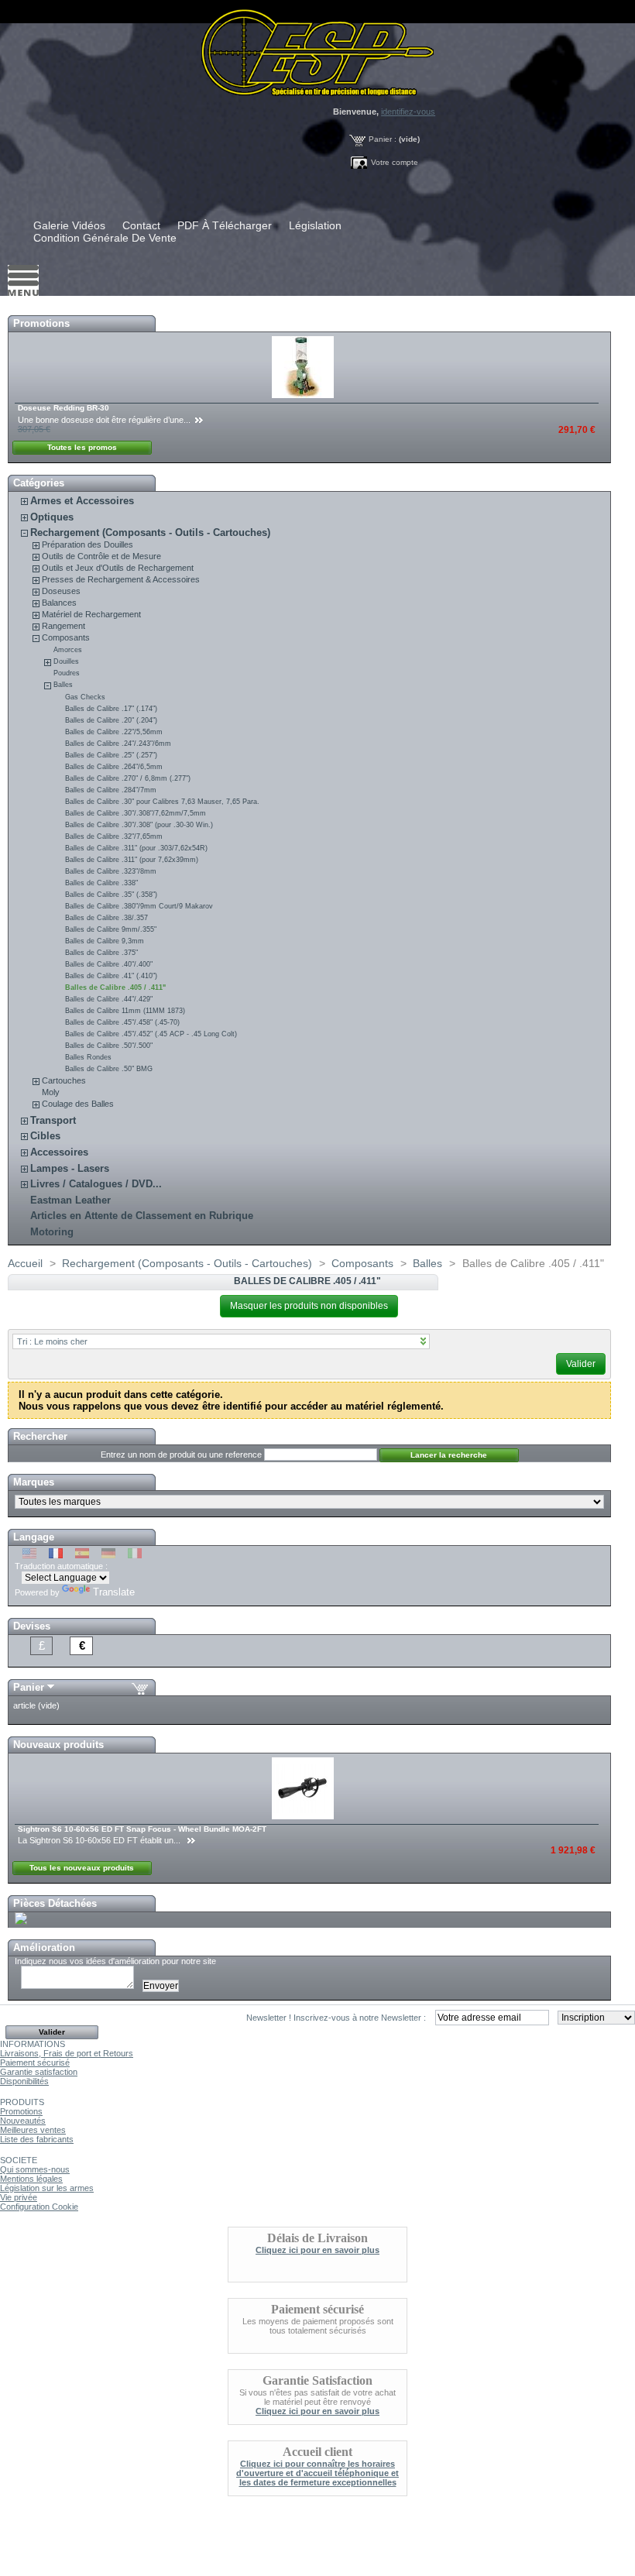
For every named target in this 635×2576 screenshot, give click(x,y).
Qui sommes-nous (35, 2169)
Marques (34, 1482)
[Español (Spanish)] (82, 1555)
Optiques (52, 517)
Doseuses (61, 591)
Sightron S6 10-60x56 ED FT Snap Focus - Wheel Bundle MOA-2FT (142, 1829)
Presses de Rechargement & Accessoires (121, 579)
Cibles (45, 1136)
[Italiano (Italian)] (135, 1555)
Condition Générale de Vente (105, 238)
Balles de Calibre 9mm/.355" (111, 929)
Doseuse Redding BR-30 (63, 408)
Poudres (67, 673)
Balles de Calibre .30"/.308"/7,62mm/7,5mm (136, 813)
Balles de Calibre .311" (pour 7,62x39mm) (132, 860)
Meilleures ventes (33, 2130)
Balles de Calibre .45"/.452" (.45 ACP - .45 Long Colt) (151, 1034)
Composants (66, 637)
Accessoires (59, 1152)
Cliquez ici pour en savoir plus (317, 2250)
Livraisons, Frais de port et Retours (67, 2053)
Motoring (52, 1232)
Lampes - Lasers (70, 1168)
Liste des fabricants (37, 2139)
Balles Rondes (88, 1057)
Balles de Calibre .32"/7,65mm (114, 836)
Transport (53, 1120)
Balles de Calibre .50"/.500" (109, 1046)
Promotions (41, 323)
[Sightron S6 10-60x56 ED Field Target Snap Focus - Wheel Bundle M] (304, 1816)
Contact (141, 225)
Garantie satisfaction (39, 2072)
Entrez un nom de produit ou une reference (181, 1455)
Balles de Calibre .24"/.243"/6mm (118, 744)
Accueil (25, 1263)
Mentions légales (31, 2179)
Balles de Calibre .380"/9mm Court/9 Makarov (139, 906)
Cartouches (64, 1080)
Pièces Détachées (55, 1903)
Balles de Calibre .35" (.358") (111, 895)
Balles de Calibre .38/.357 (106, 918)
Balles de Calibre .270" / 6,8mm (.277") (128, 778)
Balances (59, 603)
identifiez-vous (408, 112)
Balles (63, 685)
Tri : (52, 1341)
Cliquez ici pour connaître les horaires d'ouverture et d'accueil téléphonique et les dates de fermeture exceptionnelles (317, 2473)
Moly (51, 1092)
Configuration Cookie (39, 2207)
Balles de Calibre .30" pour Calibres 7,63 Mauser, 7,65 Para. (162, 802)
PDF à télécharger (225, 225)
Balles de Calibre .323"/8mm (111, 871)
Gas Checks (85, 697)
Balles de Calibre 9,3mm (105, 941)
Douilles (66, 661)
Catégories (39, 483)
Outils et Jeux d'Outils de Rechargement (118, 568)
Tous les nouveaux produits (82, 1868)
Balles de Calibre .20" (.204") (111, 720)
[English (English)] (29, 1555)
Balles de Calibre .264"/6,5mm (114, 767)
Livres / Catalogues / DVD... (96, 1184)
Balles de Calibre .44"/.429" (109, 999)
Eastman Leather (70, 1200)
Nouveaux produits (58, 1745)
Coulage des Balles (78, 1104)
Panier (29, 1687)
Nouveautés (23, 2121)
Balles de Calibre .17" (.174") (111, 709)
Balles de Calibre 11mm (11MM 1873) (125, 1011)
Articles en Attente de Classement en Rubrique (142, 1216)
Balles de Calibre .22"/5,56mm (114, 732)
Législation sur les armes (47, 2188)
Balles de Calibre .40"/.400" (109, 964)
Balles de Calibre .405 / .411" (115, 987)
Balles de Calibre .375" (101, 953)
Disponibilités (24, 2081)
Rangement (63, 626)
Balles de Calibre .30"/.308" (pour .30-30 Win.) (139, 825)
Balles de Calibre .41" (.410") (111, 976)
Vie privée (19, 2197)
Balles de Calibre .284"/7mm (111, 790)
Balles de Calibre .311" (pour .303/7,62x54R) (136, 848)
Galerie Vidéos (69, 225)
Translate (114, 1592)
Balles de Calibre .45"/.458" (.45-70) (122, 1022)
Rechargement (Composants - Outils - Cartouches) (150, 532)
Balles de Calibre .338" (101, 883)
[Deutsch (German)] (108, 1555)
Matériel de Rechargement (91, 614)
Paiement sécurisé (35, 2063)
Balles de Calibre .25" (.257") (111, 755)
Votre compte (395, 162)
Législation (315, 225)
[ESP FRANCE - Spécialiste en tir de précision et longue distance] (317, 48)
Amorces (68, 650)
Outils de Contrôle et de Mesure (101, 556)
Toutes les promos (82, 447)
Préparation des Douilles (88, 544)
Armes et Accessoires (82, 501)
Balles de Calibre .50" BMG (109, 1069)
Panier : (383, 139)
